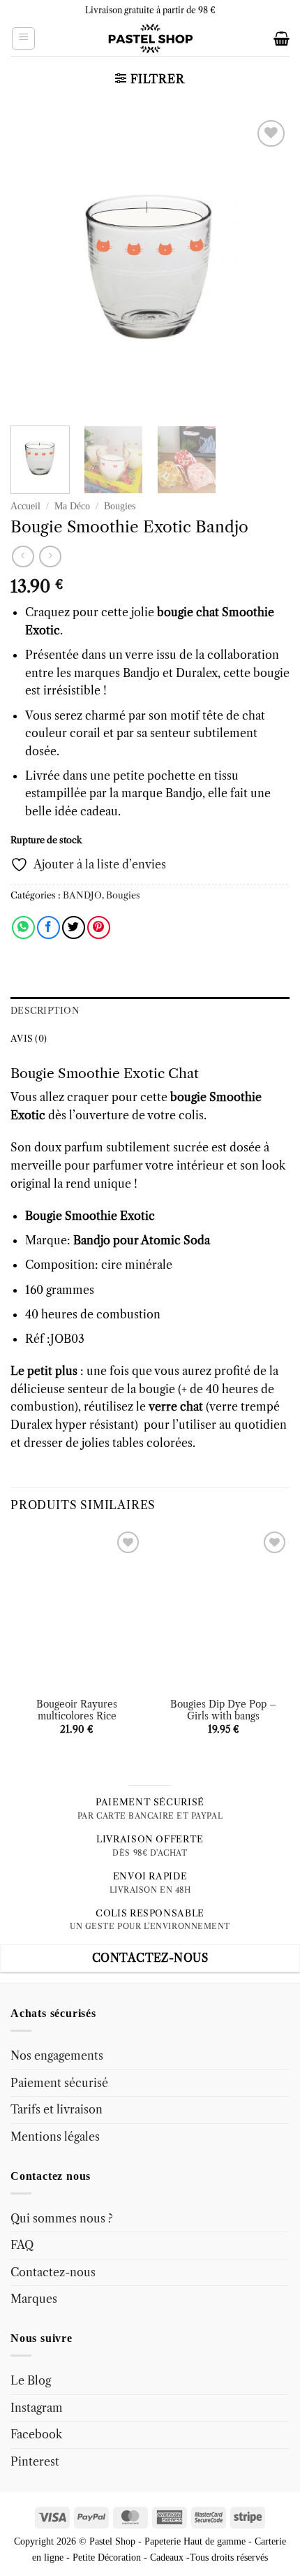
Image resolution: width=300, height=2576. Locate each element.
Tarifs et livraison (57, 2109)
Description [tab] (45, 1011)
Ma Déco (72, 506)
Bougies (120, 506)
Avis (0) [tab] (29, 1039)
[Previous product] (50, 556)
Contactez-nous (53, 2272)
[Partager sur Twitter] (74, 927)
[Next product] (23, 556)
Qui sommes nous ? (62, 2218)
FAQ (22, 2245)
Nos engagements (57, 2055)
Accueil (25, 506)
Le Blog (31, 2380)
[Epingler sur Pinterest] (99, 927)
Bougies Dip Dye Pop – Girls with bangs (223, 1711)
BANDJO (82, 895)
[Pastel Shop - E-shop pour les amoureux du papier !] (150, 38)
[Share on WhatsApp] (23, 927)
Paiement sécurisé (59, 2083)
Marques (34, 2299)
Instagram (37, 2408)
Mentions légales (55, 2137)
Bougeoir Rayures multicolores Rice (77, 1711)
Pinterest (35, 2461)
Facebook (36, 2434)
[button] (23, 38)
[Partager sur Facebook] (48, 927)
